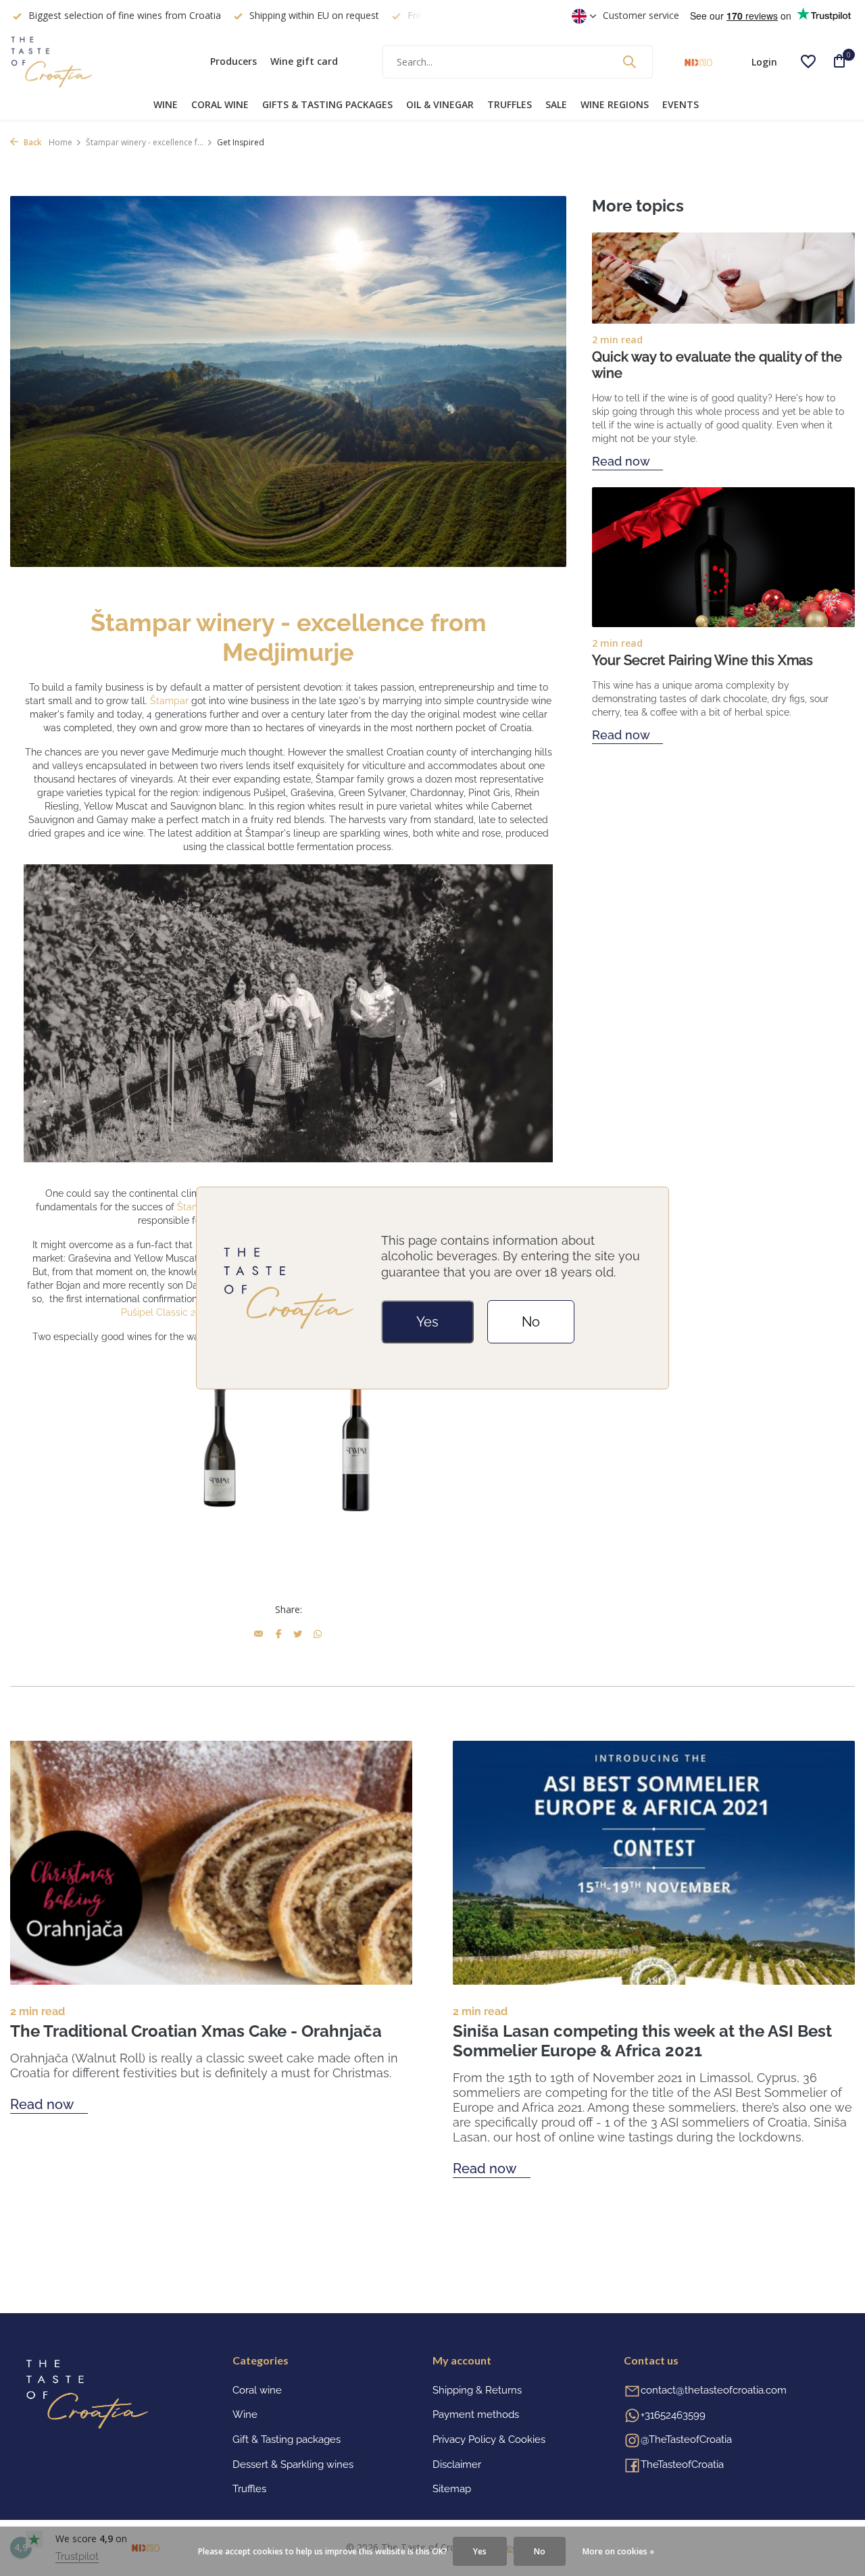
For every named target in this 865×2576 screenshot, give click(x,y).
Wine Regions (615, 104)
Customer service (641, 15)
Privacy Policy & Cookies (489, 2439)
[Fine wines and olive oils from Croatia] (95, 61)
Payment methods (476, 2414)
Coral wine (220, 104)
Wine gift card (304, 61)
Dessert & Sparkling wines (293, 2464)
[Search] (629, 61)
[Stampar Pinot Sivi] (357, 1445)
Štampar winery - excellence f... (145, 142)
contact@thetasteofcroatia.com (714, 2390)
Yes (427, 1322)
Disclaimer (457, 2464)
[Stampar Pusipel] (220, 1445)
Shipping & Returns (477, 2390)
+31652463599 (673, 2415)
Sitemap (452, 2489)
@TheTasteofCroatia (686, 2439)
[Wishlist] (808, 61)
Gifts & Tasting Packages (327, 104)
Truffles (510, 104)
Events (681, 104)
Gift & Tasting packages (287, 2439)
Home (60, 142)
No (531, 1322)
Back (32, 142)
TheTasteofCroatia (682, 2464)
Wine (166, 104)
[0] (835, 62)
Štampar (169, 701)
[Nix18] (698, 61)
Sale (556, 104)
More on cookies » (618, 2551)
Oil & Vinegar (440, 104)
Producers (233, 61)
